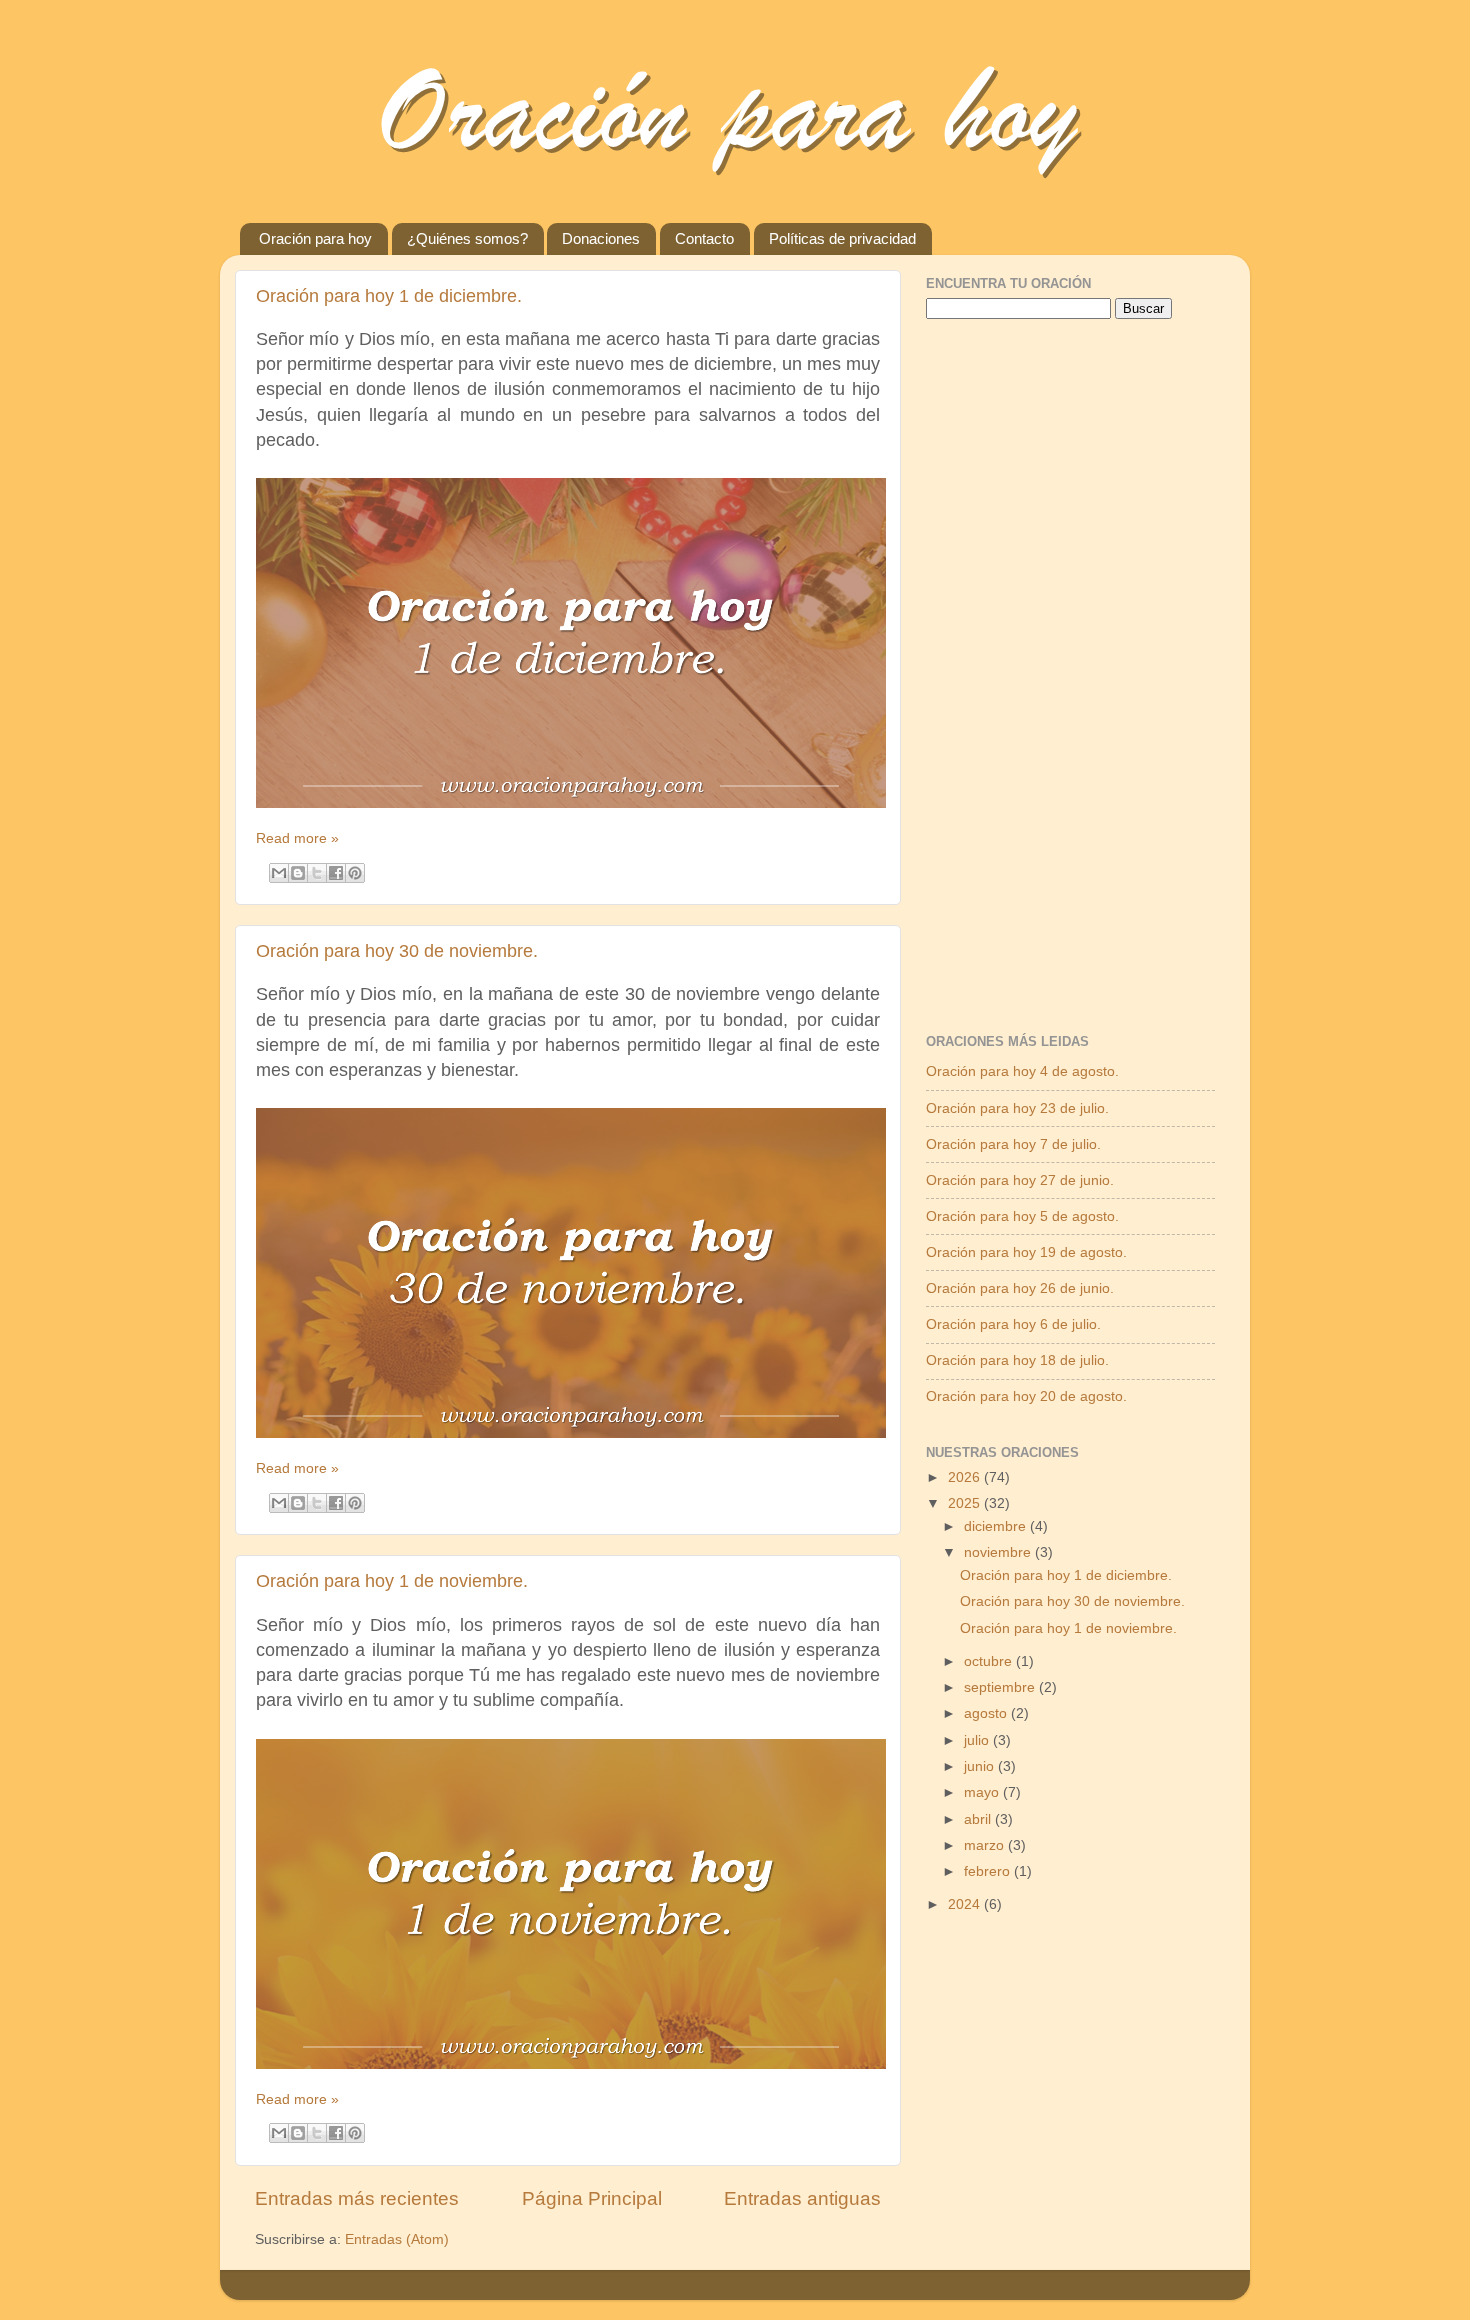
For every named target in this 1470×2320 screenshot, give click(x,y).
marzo (986, 1845)
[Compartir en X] (317, 873)
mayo (983, 1792)
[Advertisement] (1076, 698)
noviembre (999, 1552)
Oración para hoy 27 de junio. (1020, 1180)
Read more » (297, 838)
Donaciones (601, 238)
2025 (966, 1503)
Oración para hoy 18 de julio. (1017, 1360)
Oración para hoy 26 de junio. (1020, 1288)
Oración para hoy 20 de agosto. (1026, 1396)
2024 (966, 1904)
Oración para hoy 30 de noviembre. (397, 951)
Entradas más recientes (357, 2198)
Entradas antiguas (802, 2198)
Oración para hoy (315, 238)
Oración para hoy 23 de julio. (1017, 1108)
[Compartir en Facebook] (336, 873)
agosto (987, 1713)
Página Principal (592, 2198)
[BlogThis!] (298, 873)
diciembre (997, 1526)
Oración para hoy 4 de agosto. (1022, 1071)
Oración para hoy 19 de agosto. (1026, 1252)
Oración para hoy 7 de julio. (1013, 1144)
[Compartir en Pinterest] (355, 873)
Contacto (704, 238)
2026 (966, 1477)
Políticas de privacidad (842, 238)
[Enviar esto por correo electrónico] (279, 873)
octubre (990, 1661)
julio (978, 1740)
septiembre (1001, 1687)
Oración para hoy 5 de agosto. (1022, 1216)
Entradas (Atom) (397, 2239)
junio (981, 1766)
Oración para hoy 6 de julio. (1013, 1324)
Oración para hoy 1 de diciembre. (389, 296)
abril (979, 1819)
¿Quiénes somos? (467, 238)
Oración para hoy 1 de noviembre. (392, 1581)
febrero (989, 1871)
